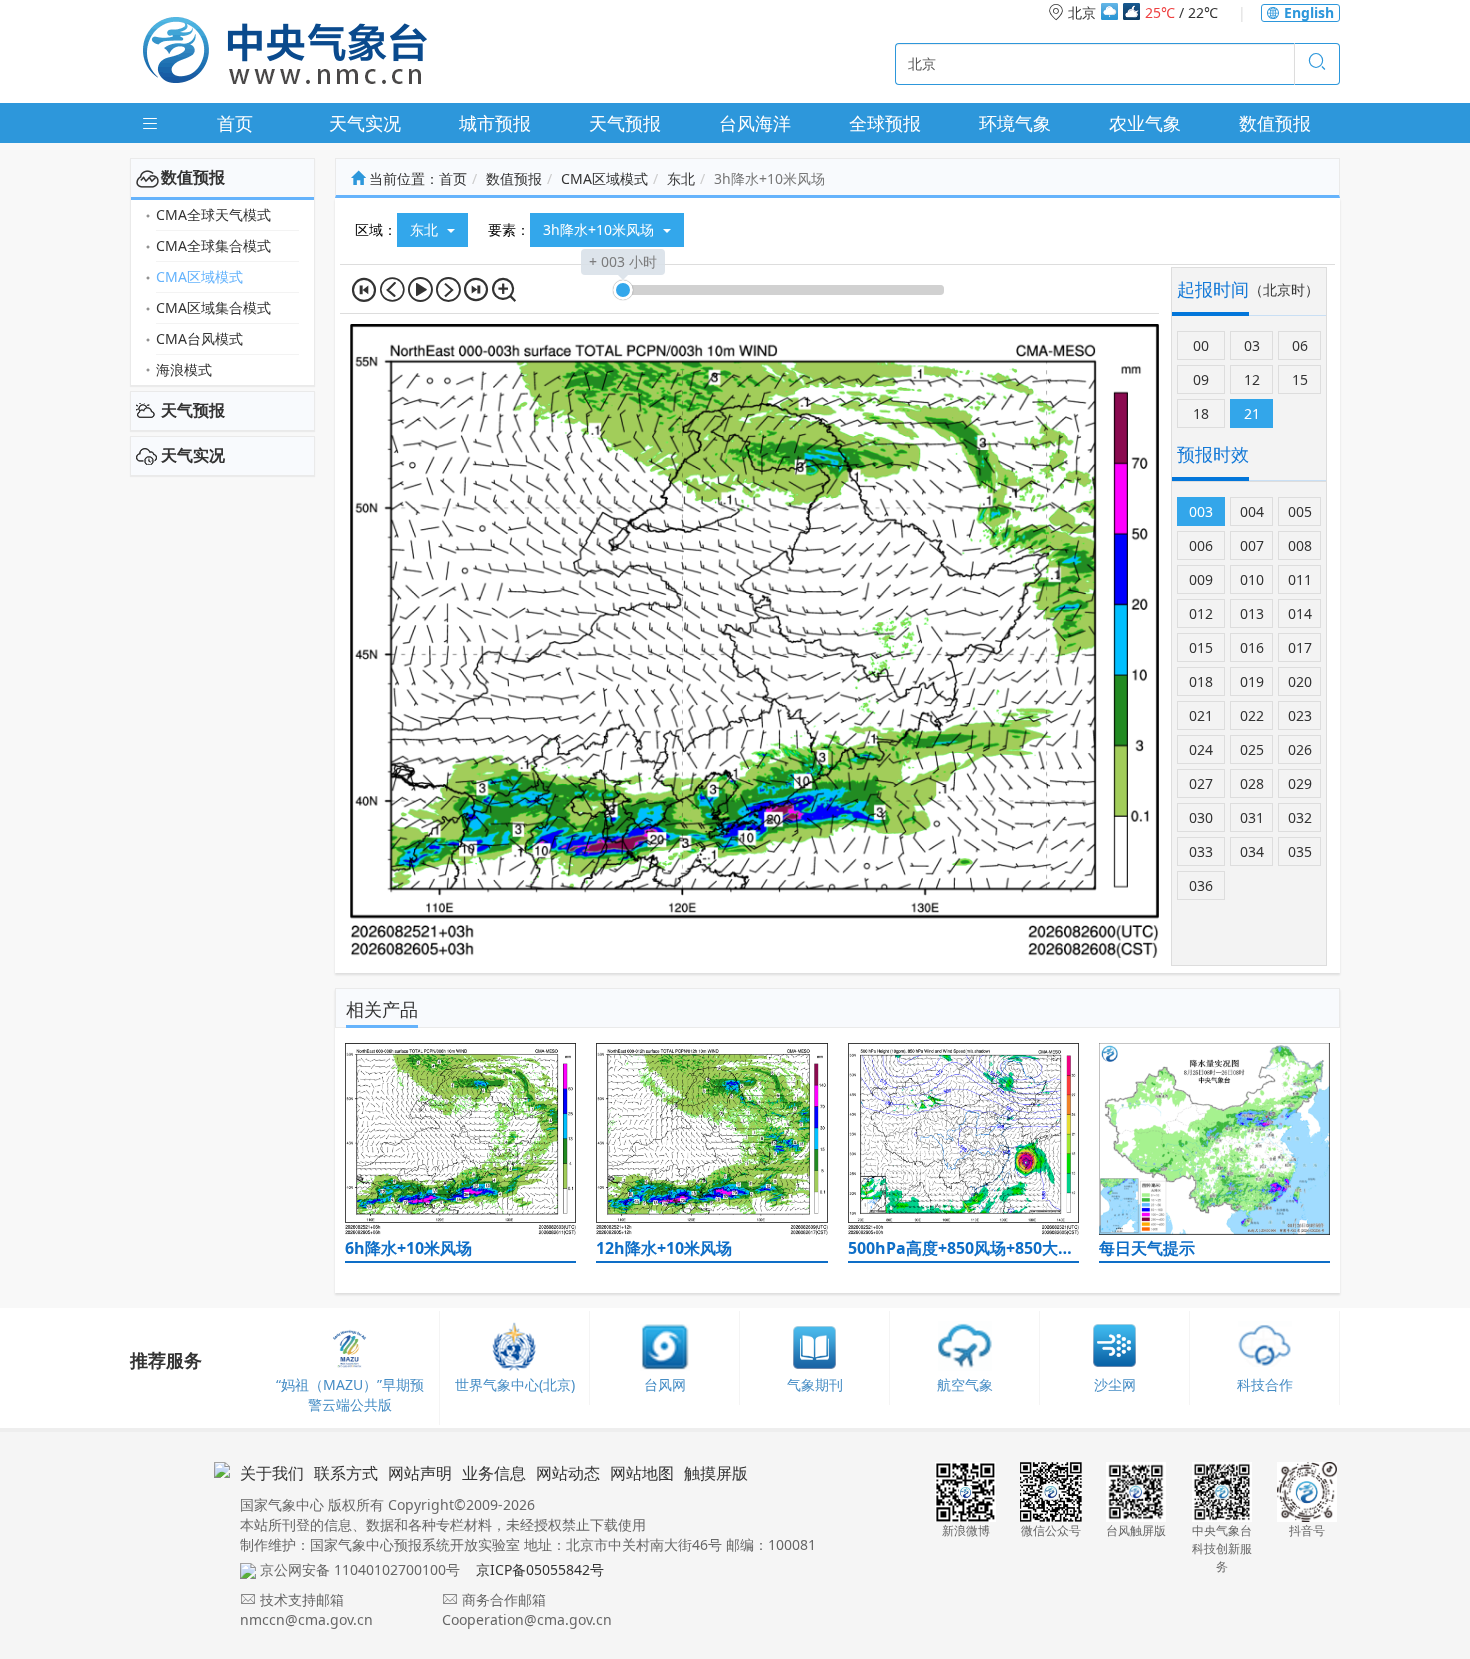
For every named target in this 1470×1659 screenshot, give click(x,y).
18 (1201, 413)
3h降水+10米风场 (600, 229)
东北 (681, 178)
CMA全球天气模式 (213, 214)
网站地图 (642, 1473)
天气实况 (365, 123)
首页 (235, 123)
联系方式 (346, 1473)
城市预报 (495, 123)
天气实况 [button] (193, 455)
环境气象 (1015, 123)
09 (1201, 379)
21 (1252, 413)
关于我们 (272, 1473)
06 (1300, 345)
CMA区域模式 (199, 276)
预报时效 (1213, 454)
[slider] (623, 290)
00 (1201, 345)
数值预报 (1275, 123)
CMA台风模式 (199, 338)
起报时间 (1213, 289)
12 (1252, 379)
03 (1252, 345)
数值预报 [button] (193, 177)
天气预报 (625, 123)
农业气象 (1145, 123)
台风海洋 (755, 123)
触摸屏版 (716, 1473)
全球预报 (885, 123)
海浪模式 (184, 369)
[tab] (222, 178)
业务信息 (494, 1473)
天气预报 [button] (193, 410)
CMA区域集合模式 (213, 307)
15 (1300, 379)
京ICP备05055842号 (540, 1569)
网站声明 (420, 1473)
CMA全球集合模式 (213, 245)
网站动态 (568, 1473)
